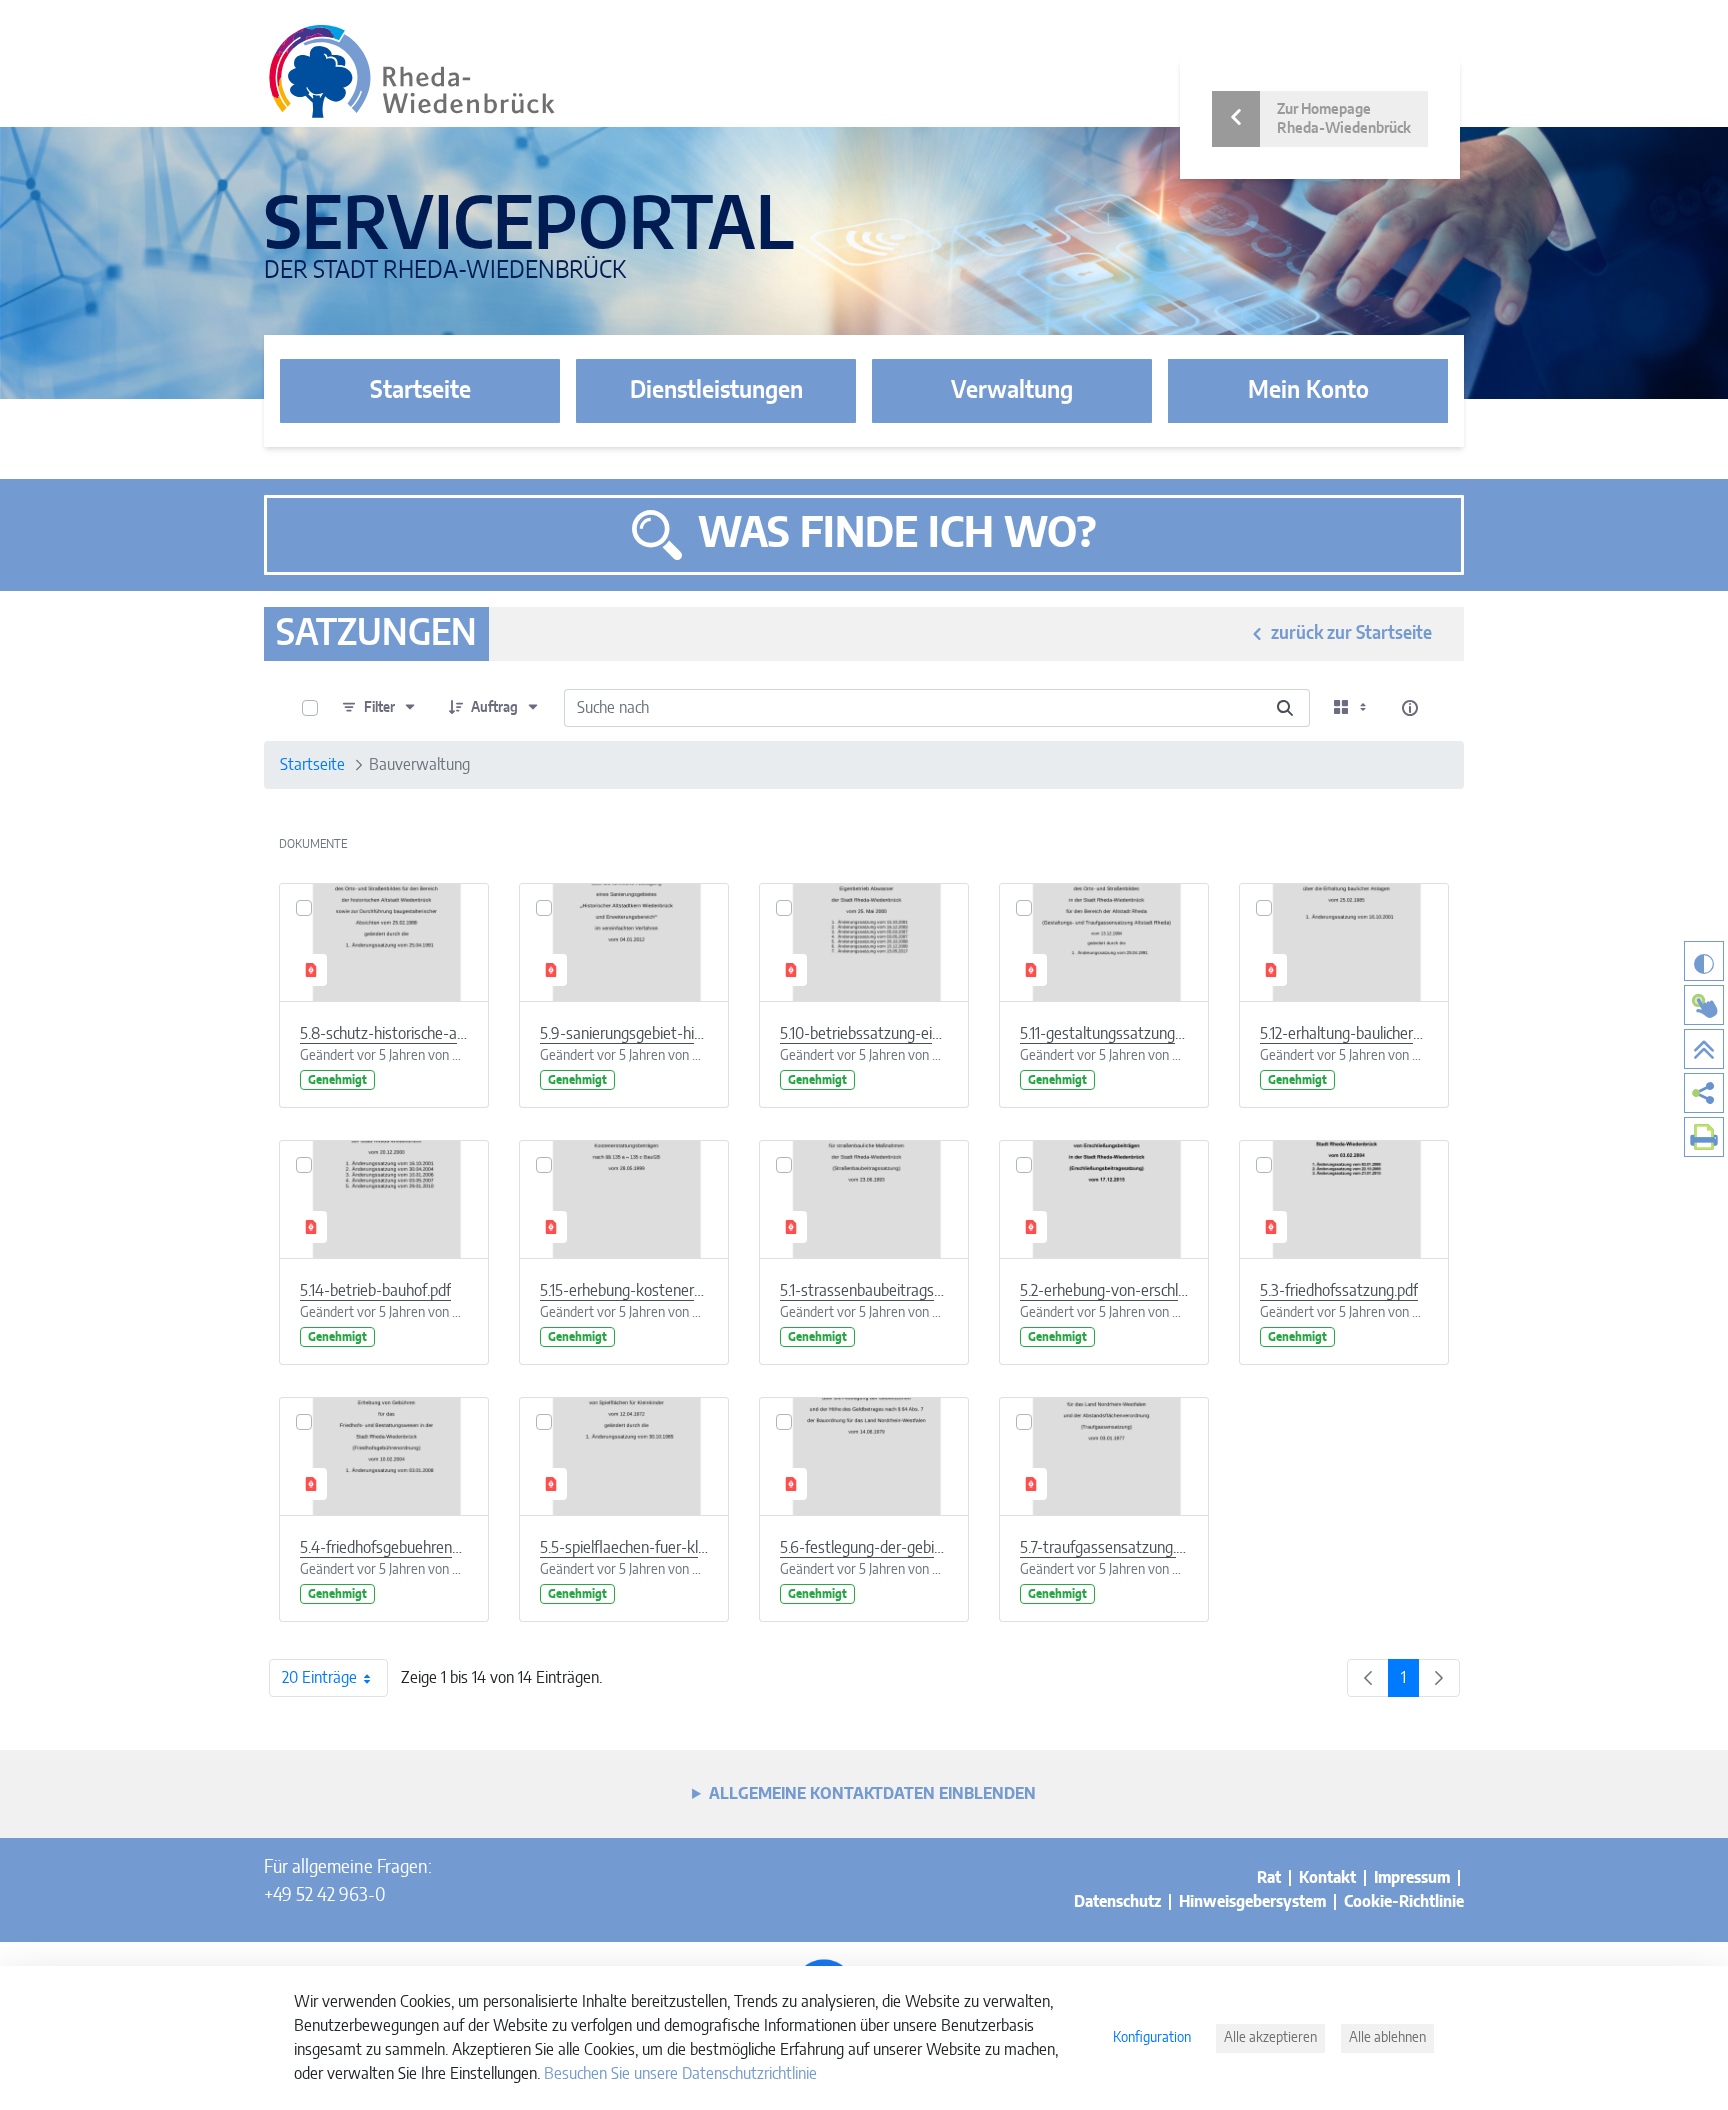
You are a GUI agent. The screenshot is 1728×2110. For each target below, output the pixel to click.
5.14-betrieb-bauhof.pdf (375, 1291)
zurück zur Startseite (1351, 634)
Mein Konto (1308, 391)
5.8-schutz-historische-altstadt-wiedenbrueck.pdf (384, 1034)
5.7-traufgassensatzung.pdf (1104, 1548)
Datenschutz (1117, 1902)
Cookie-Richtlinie (1404, 1902)
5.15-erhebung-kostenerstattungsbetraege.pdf (624, 1291)
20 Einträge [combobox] (319, 1678)
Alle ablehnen (1387, 2038)
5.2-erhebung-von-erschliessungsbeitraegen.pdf (1104, 1291)
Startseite (420, 391)
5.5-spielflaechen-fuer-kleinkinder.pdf (624, 1548)
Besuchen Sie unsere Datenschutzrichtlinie (680, 2074)
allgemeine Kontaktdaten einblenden (872, 1794)
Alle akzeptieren (1270, 2038)
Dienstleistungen (716, 391)
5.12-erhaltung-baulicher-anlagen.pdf (1344, 1034)
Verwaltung (1012, 391)
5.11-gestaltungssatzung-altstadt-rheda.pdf (1104, 1034)
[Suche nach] (1285, 708)
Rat (1269, 1878)
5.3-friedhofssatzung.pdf (1339, 1291)
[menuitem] (1704, 1093)
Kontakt (1327, 1878)
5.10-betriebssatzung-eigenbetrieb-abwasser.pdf (864, 1034)
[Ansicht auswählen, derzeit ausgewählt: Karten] (1352, 708)
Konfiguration (1152, 2038)
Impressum (1412, 1878)
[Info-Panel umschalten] (1410, 708)
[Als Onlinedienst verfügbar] (1704, 1005)
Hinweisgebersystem (1252, 1902)
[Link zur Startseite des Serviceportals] (412, 71)
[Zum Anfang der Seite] (1704, 1049)
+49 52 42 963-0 (324, 1896)
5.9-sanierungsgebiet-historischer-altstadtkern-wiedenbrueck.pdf (624, 1034)
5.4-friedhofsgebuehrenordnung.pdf (384, 1548)
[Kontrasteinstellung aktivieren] (1704, 961)
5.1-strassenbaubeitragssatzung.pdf (864, 1291)
